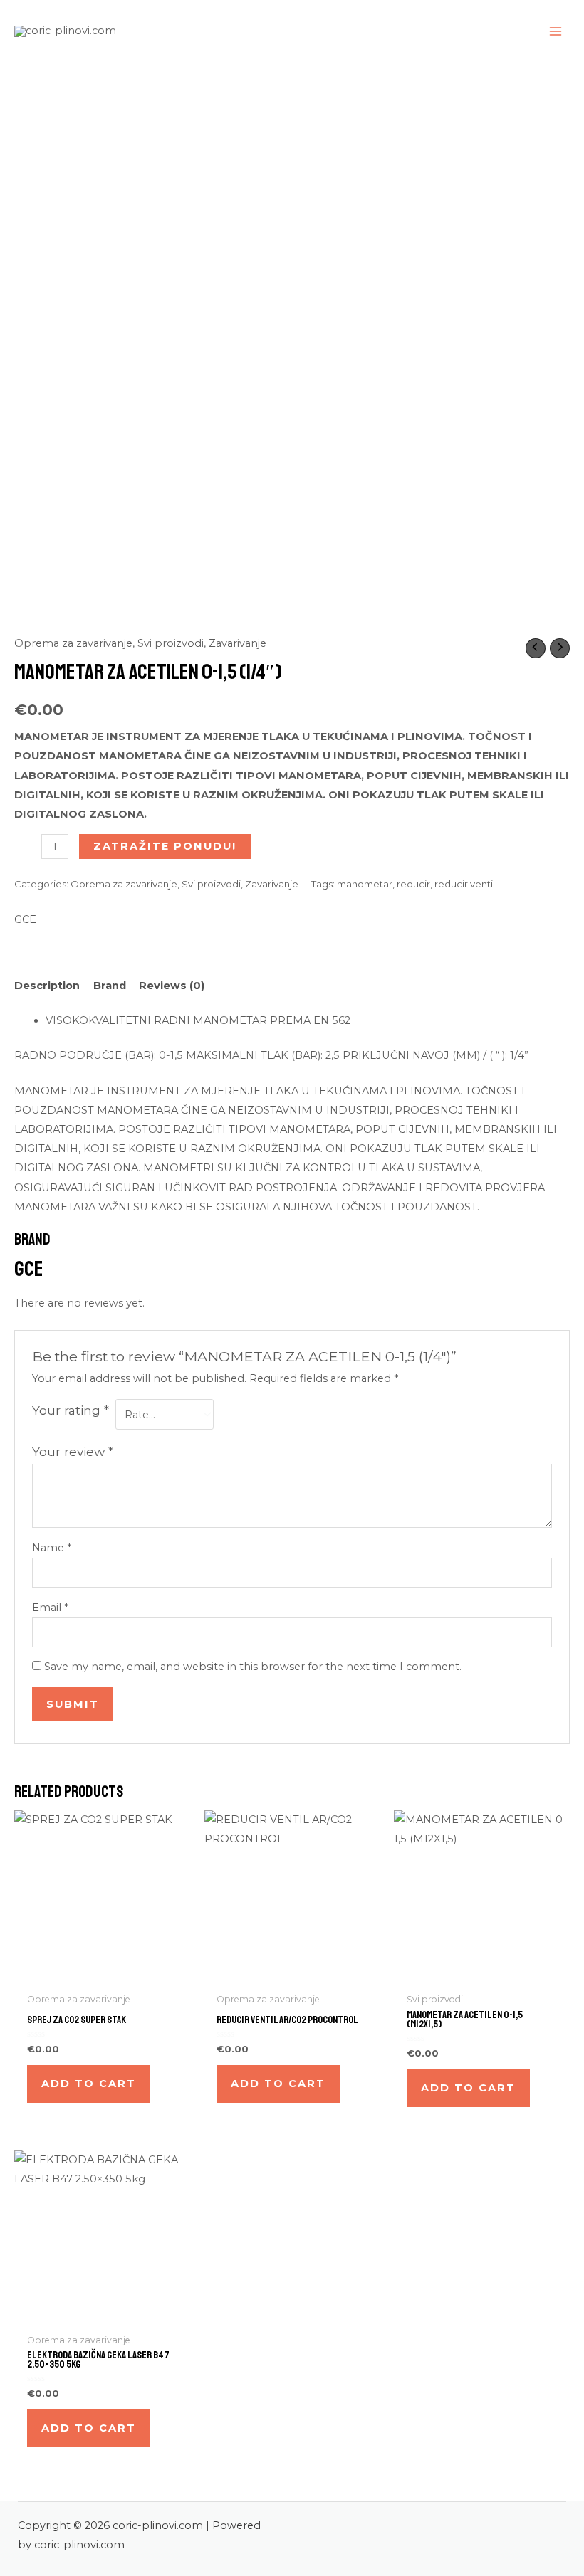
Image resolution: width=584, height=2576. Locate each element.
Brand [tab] (110, 986)
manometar (365, 884)
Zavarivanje (238, 643)
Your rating (71, 1410)
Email (50, 1608)
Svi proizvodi (171, 643)
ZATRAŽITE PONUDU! (165, 846)
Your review (73, 1451)
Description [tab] (47, 986)
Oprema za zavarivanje (73, 643)
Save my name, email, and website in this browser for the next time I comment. (253, 1667)
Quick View (102, 1975)
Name (52, 1548)
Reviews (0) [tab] (172, 986)
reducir (413, 884)
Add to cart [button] (89, 2084)
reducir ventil (465, 884)
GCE (25, 919)
